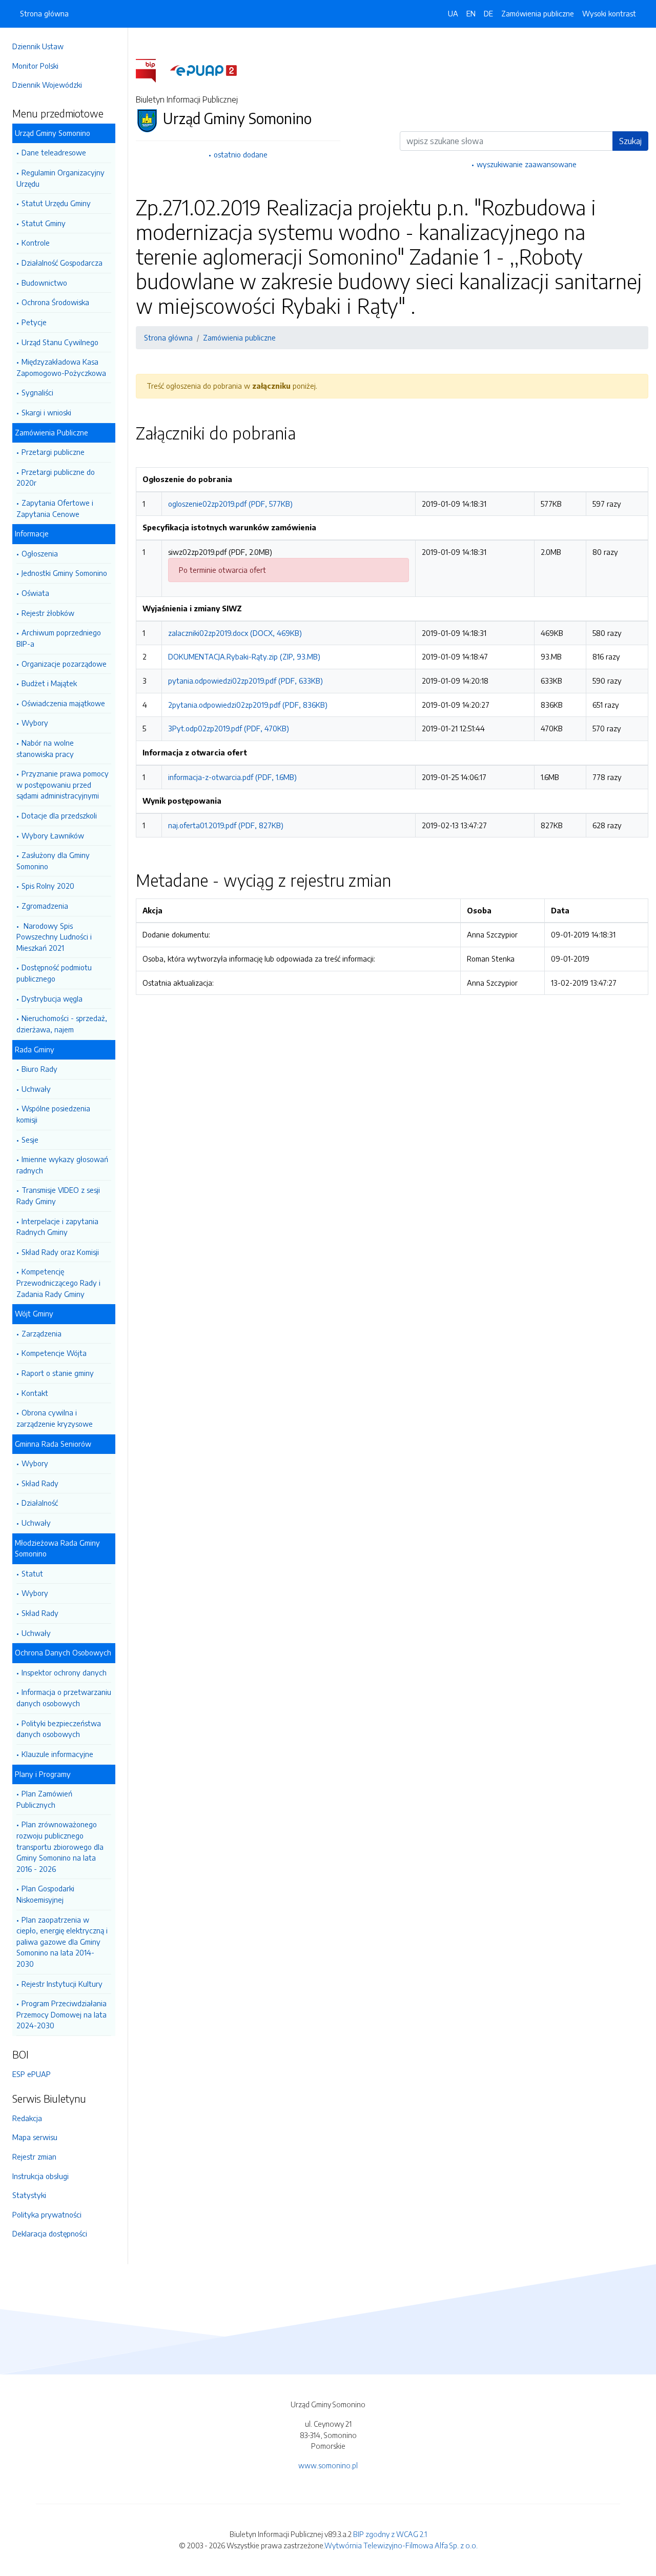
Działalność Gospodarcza (62, 263)
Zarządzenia (42, 1333)
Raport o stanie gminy (58, 1373)
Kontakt (35, 1393)
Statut (32, 1573)
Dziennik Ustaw (38, 46)
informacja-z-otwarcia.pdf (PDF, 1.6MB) (232, 777)
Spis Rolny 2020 (48, 886)
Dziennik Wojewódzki (47, 85)
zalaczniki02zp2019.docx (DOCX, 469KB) (235, 633)
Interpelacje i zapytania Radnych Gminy (57, 1227)
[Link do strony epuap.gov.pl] (203, 70)
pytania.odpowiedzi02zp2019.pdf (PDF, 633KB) (245, 681)
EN (471, 13)
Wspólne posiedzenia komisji (53, 1114)
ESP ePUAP (32, 2074)
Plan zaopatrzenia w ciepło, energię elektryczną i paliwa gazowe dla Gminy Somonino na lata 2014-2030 (62, 1942)
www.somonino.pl (328, 2465)
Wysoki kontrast (609, 13)
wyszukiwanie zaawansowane (527, 164)
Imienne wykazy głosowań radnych (62, 1165)
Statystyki (29, 2195)
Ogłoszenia (40, 553)
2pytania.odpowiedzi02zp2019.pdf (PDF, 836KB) (248, 705)
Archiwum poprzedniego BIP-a (59, 638)
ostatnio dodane (241, 154)
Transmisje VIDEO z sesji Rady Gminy (58, 1195)
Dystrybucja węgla (52, 999)
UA (453, 13)
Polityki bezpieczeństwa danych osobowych (59, 1729)
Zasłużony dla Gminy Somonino (53, 861)
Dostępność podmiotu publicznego (54, 973)
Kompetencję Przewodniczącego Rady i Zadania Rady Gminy (58, 1282)
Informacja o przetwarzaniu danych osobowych (64, 1698)
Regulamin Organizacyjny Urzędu (60, 178)
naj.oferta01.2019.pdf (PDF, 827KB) (226, 825)
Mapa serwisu (35, 2137)
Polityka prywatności (47, 2214)
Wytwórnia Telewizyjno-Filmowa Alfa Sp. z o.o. (401, 2545)
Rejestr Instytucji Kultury (62, 1984)
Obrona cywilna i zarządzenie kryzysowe (55, 1418)
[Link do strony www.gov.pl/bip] (152, 70)
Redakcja (27, 2118)
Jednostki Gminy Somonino (64, 573)
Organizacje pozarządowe (64, 664)
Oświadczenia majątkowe (63, 703)
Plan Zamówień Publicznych (44, 1799)
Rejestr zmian (34, 2156)
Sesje (30, 1140)
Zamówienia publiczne (538, 13)
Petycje (34, 322)
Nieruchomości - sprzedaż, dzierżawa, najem (62, 1024)
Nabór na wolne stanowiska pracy (45, 748)
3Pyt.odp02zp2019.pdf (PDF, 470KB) (229, 728)
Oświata (35, 593)
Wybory (35, 723)
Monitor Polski (35, 66)
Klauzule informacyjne (57, 1754)
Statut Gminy (44, 223)
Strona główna (44, 13)
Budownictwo (44, 283)
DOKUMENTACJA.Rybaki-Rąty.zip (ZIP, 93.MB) (244, 656)
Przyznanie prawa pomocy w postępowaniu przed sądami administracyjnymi (63, 784)
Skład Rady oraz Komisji (60, 1252)
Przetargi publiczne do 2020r (56, 477)
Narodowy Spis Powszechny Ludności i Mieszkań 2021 (54, 937)
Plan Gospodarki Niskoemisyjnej (45, 1894)
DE (488, 13)
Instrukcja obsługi (40, 2176)
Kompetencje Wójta (54, 1353)
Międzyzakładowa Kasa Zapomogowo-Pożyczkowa (61, 367)
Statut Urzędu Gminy (56, 203)
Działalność (40, 1503)
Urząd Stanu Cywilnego (60, 342)
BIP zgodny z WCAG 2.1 (390, 2534)
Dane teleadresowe (54, 152)
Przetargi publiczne (53, 452)
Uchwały (36, 1089)
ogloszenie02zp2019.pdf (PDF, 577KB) (230, 504)
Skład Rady (40, 1483)
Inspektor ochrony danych (64, 1672)
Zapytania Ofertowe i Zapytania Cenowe (55, 508)
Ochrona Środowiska (55, 302)
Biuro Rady (39, 1069)
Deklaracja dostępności (50, 2233)
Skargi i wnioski (46, 412)
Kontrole (36, 243)
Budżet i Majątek (49, 683)
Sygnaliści (37, 392)
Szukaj (630, 141)
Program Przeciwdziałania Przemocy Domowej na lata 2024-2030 (61, 2014)
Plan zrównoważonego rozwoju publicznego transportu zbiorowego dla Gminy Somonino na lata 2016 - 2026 (60, 1846)
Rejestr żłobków (48, 613)
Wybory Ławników (53, 835)
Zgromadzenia (45, 906)
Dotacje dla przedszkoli (59, 815)
